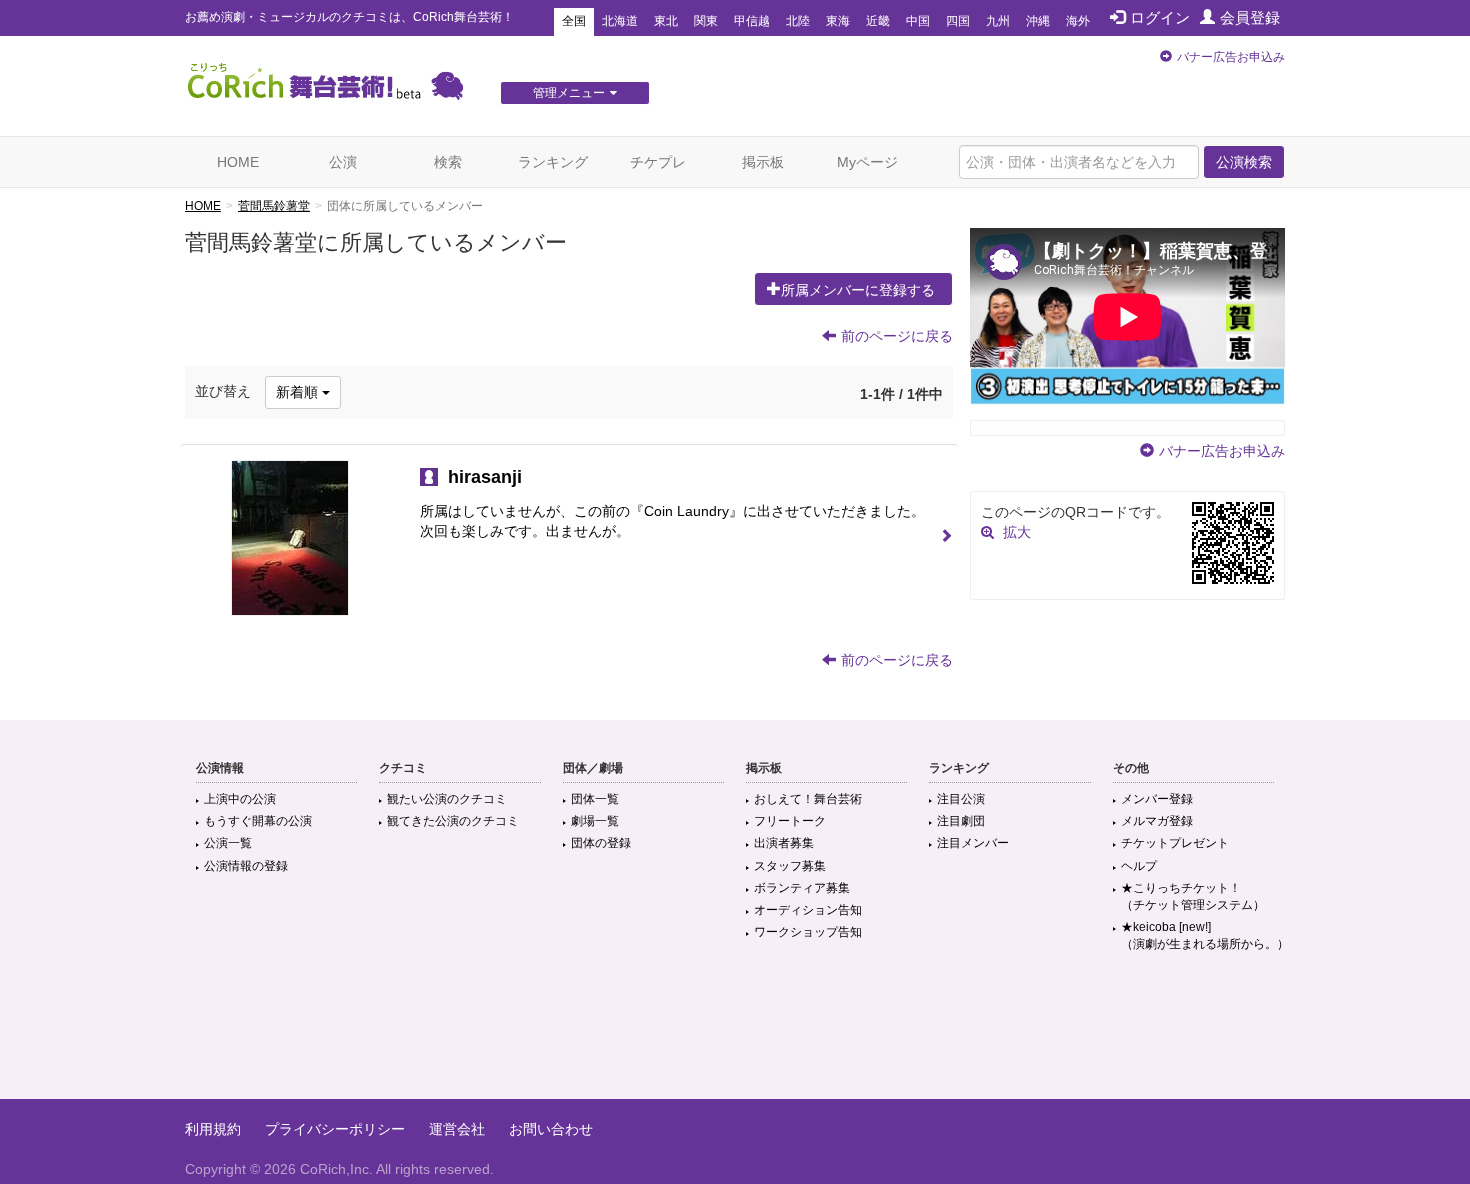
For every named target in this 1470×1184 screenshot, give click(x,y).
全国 (574, 21)
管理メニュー (569, 93)
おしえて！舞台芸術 (808, 799)
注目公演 (961, 799)
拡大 (1017, 532)
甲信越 (752, 21)
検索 (448, 162)
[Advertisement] (735, 1034)
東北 (666, 21)
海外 (1078, 21)
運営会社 (457, 1129)
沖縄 (1038, 21)
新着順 (299, 392)
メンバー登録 (1157, 799)
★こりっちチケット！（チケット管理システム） (1193, 896)
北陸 (798, 21)
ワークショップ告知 (808, 932)
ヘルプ (1139, 866)
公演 (343, 162)
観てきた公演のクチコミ (453, 821)
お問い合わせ (551, 1129)
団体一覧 (595, 799)
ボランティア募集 (802, 888)
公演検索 (1244, 162)
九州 (998, 21)
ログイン (1160, 17)
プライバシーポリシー (335, 1129)
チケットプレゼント (1175, 843)
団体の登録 (601, 843)
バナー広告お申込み (1231, 57)
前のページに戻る (897, 336)
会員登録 (1250, 17)
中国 (918, 21)
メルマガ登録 (1157, 821)
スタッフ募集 (790, 866)
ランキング (553, 162)
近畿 (878, 21)
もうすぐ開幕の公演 (258, 821)
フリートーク (790, 821)
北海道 (620, 21)
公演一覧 (228, 843)
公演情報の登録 (246, 866)
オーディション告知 (808, 910)
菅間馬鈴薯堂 (274, 206)
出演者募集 (784, 843)
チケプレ (658, 162)
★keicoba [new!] (1205, 935)
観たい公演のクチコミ (447, 799)
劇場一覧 (595, 821)
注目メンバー (973, 843)
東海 (838, 21)
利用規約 (213, 1129)
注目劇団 (961, 821)
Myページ (867, 162)
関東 (706, 21)
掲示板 (763, 162)
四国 (958, 21)
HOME (238, 162)
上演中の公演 (240, 799)
